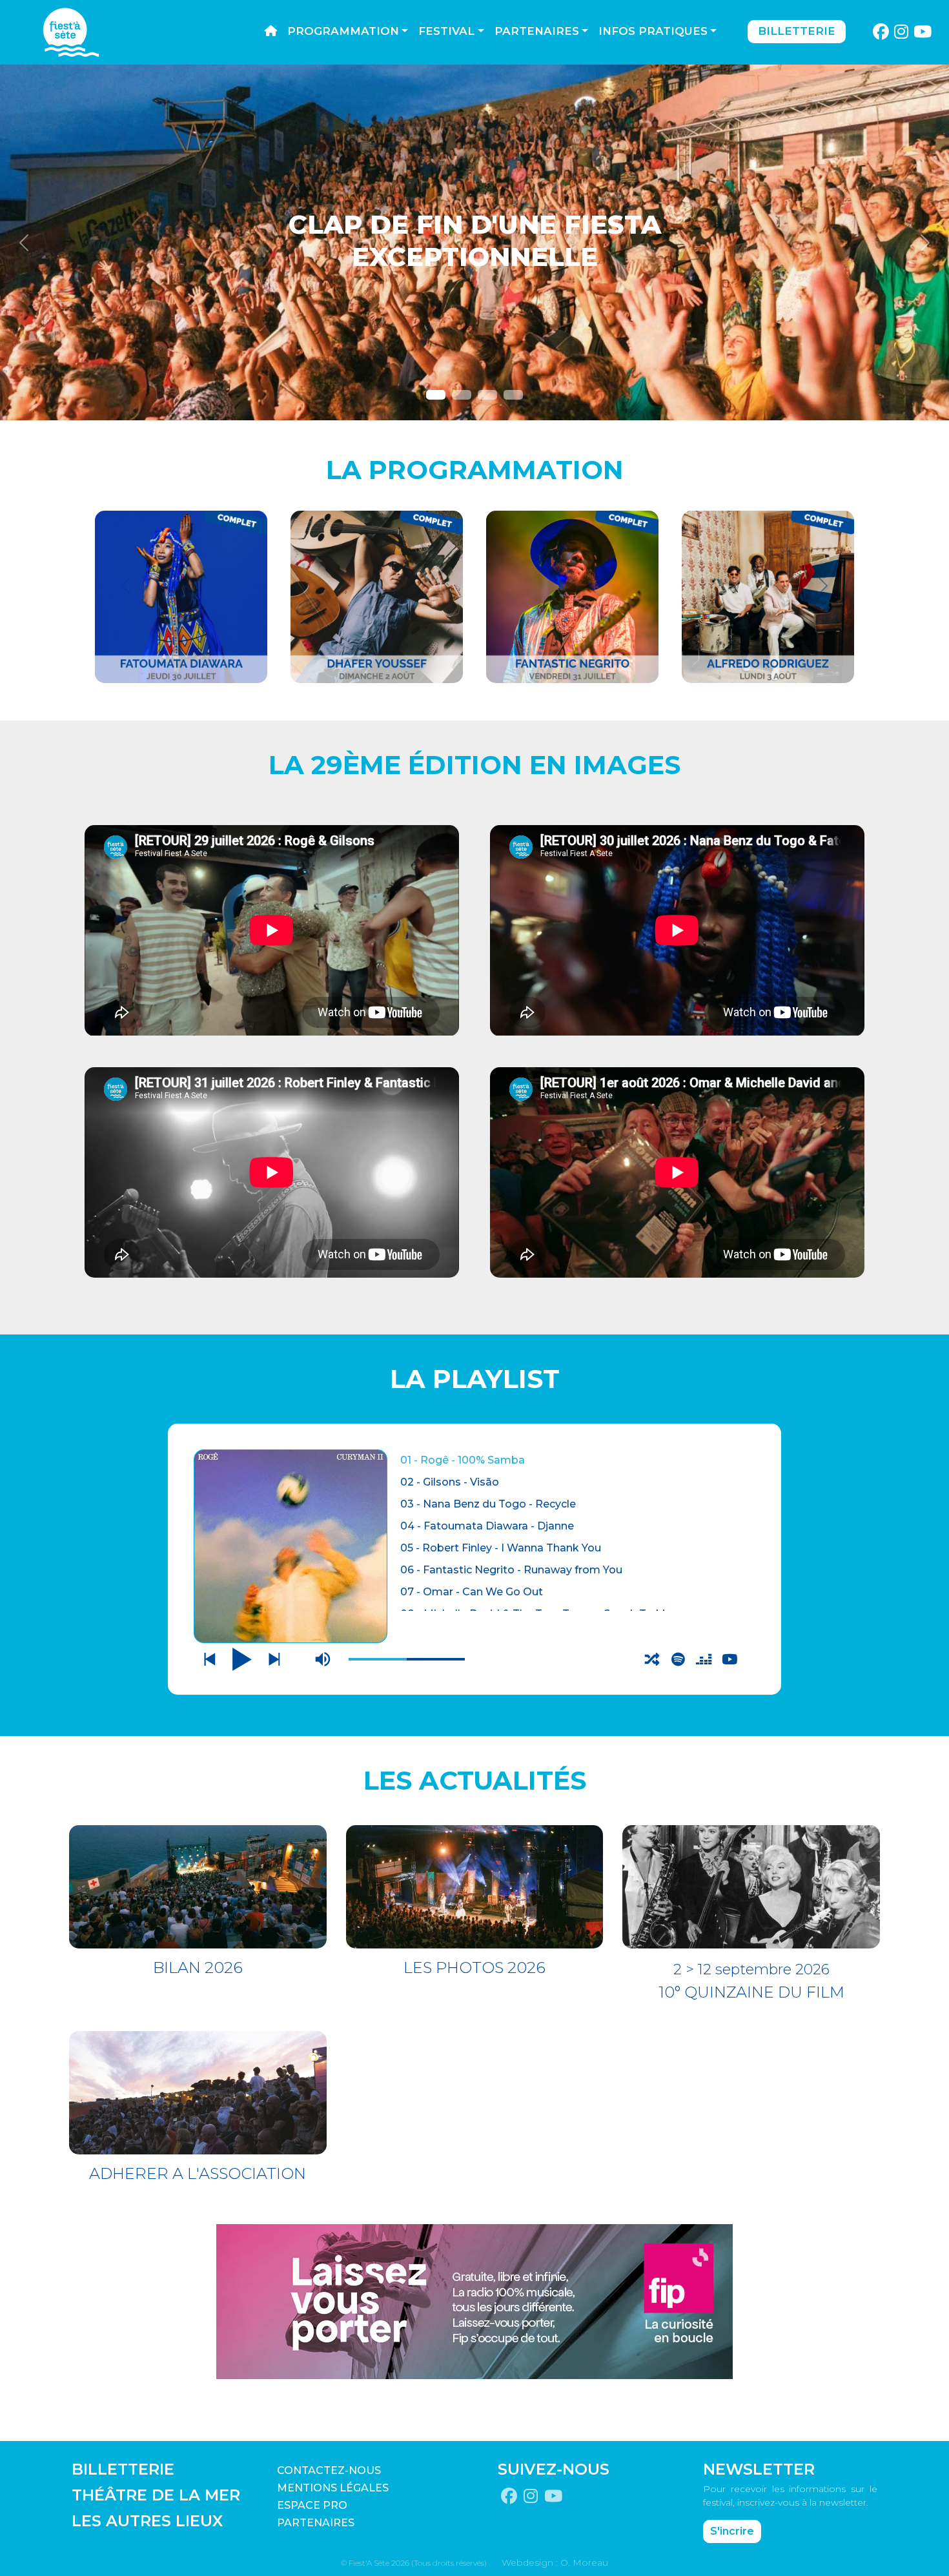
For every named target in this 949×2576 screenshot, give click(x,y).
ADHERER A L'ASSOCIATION (198, 2173)
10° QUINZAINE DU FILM (751, 1992)
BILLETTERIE (123, 2469)
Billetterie (797, 31)
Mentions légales (333, 2488)
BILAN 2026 (198, 1968)
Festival (446, 31)
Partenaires (537, 31)
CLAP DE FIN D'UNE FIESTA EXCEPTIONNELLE (475, 240)
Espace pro (312, 2505)
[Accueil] (271, 32)
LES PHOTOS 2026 (474, 1968)
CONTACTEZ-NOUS (329, 2470)
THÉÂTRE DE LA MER (156, 2495)
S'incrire (732, 2531)
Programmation (343, 31)
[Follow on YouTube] (923, 32)
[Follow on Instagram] (902, 32)
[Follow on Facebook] (881, 32)
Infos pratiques (653, 31)
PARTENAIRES (316, 2523)
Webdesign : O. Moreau (555, 2562)
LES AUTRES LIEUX (147, 2521)
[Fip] (474, 2301)
